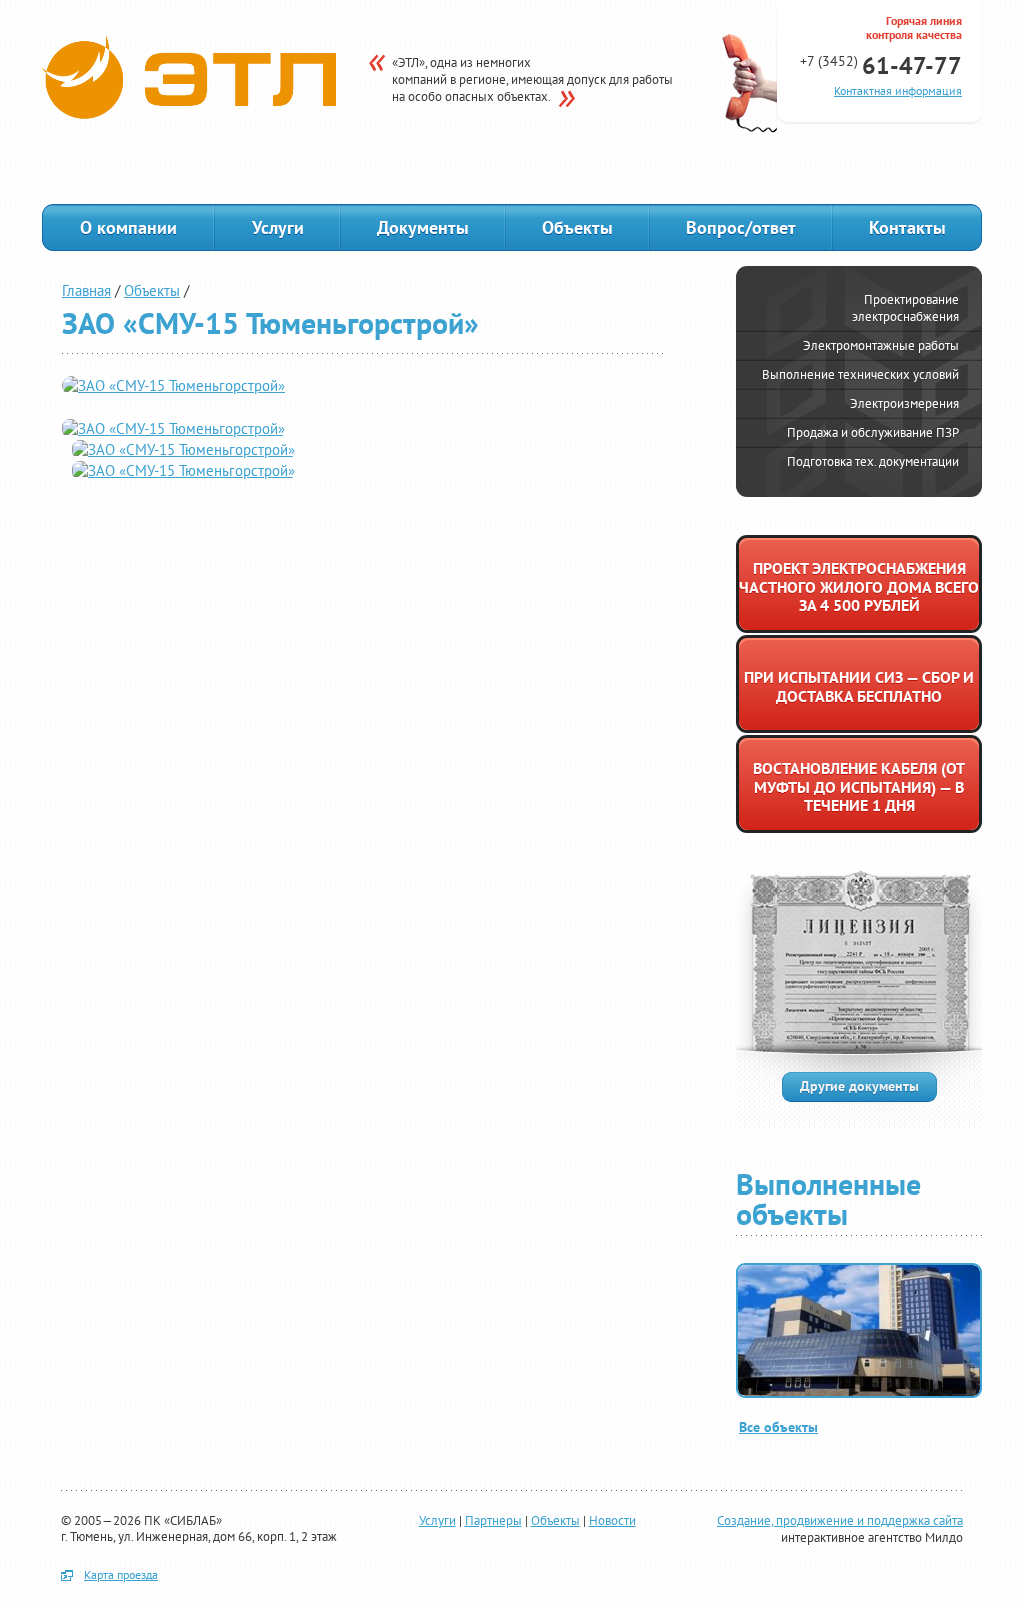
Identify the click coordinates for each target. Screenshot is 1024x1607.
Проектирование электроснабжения (905, 308)
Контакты (907, 227)
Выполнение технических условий (860, 374)
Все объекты (778, 1426)
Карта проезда (121, 1574)
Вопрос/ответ (741, 227)
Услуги (278, 227)
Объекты (577, 227)
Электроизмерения (904, 403)
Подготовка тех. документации (873, 461)
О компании (128, 227)
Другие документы (859, 1085)
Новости (612, 1520)
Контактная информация (898, 90)
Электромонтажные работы (881, 345)
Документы (423, 227)
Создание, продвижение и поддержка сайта (840, 1520)
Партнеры (493, 1520)
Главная (86, 290)
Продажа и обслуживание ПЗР (873, 432)
